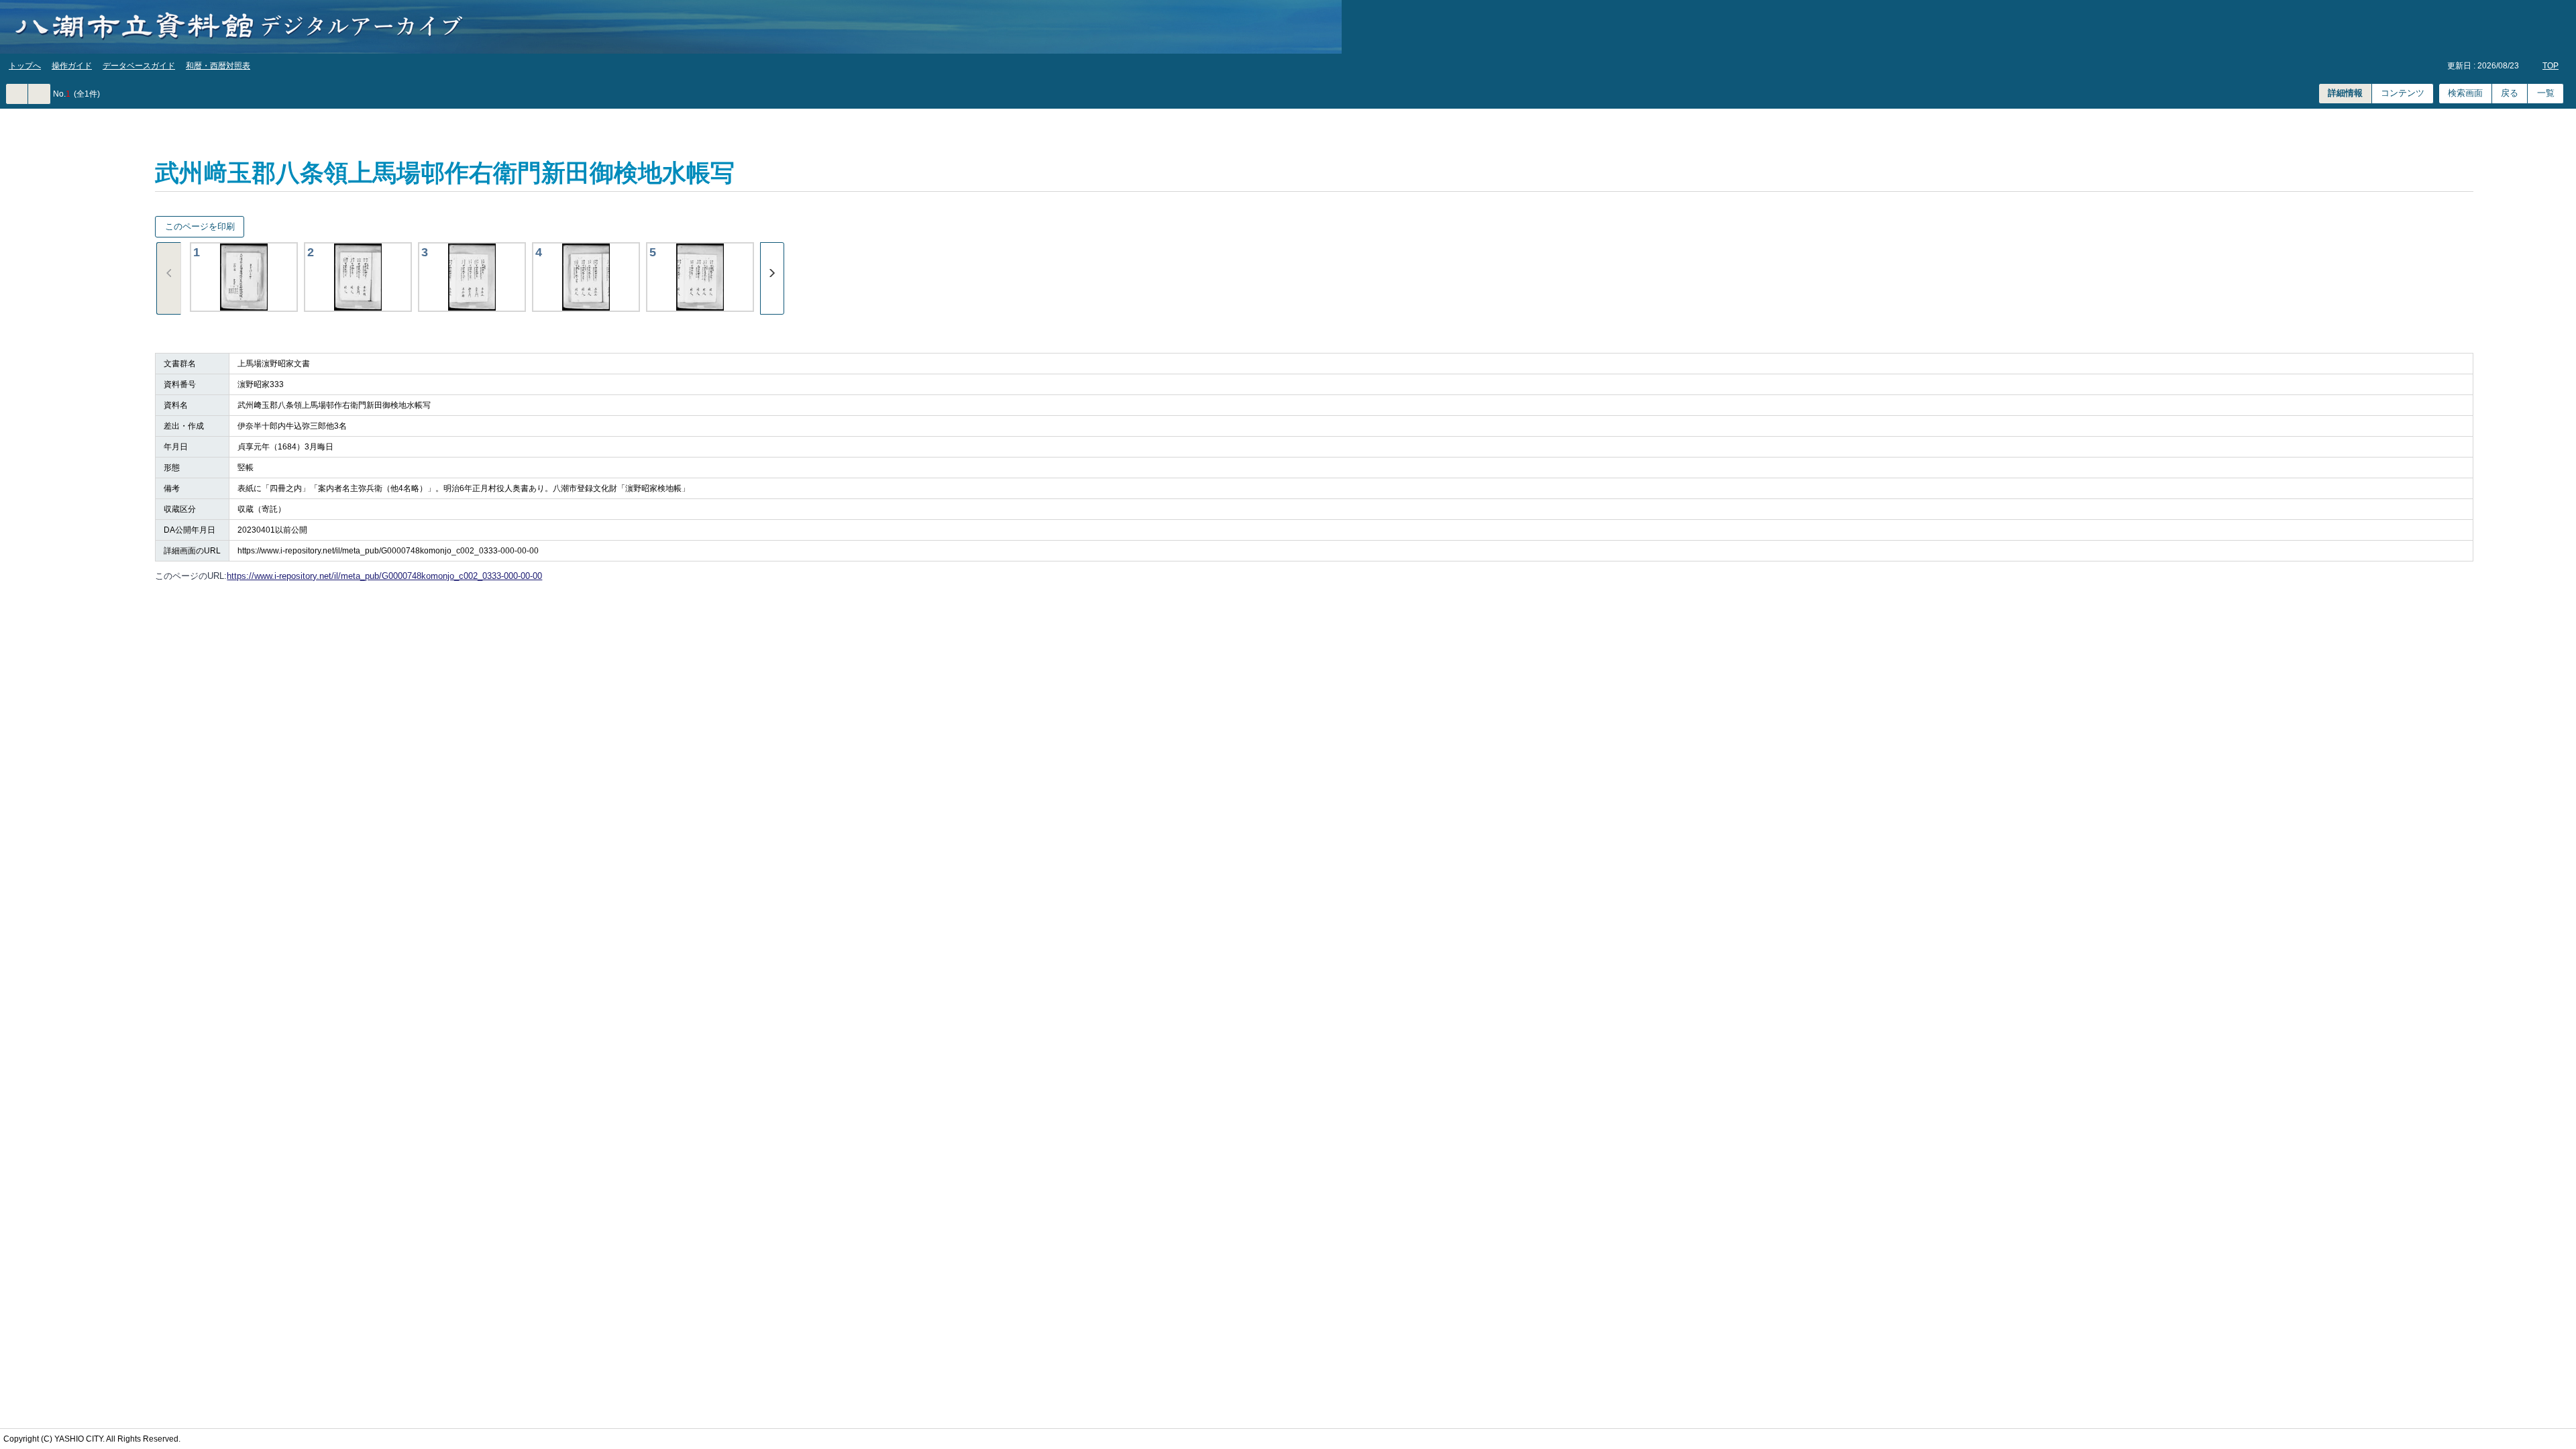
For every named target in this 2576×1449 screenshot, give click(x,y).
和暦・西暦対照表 (218, 66)
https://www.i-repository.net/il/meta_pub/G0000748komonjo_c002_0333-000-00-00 (384, 576)
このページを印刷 (200, 226)
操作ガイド (72, 66)
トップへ (25, 66)
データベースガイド (139, 66)
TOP (2551, 66)
